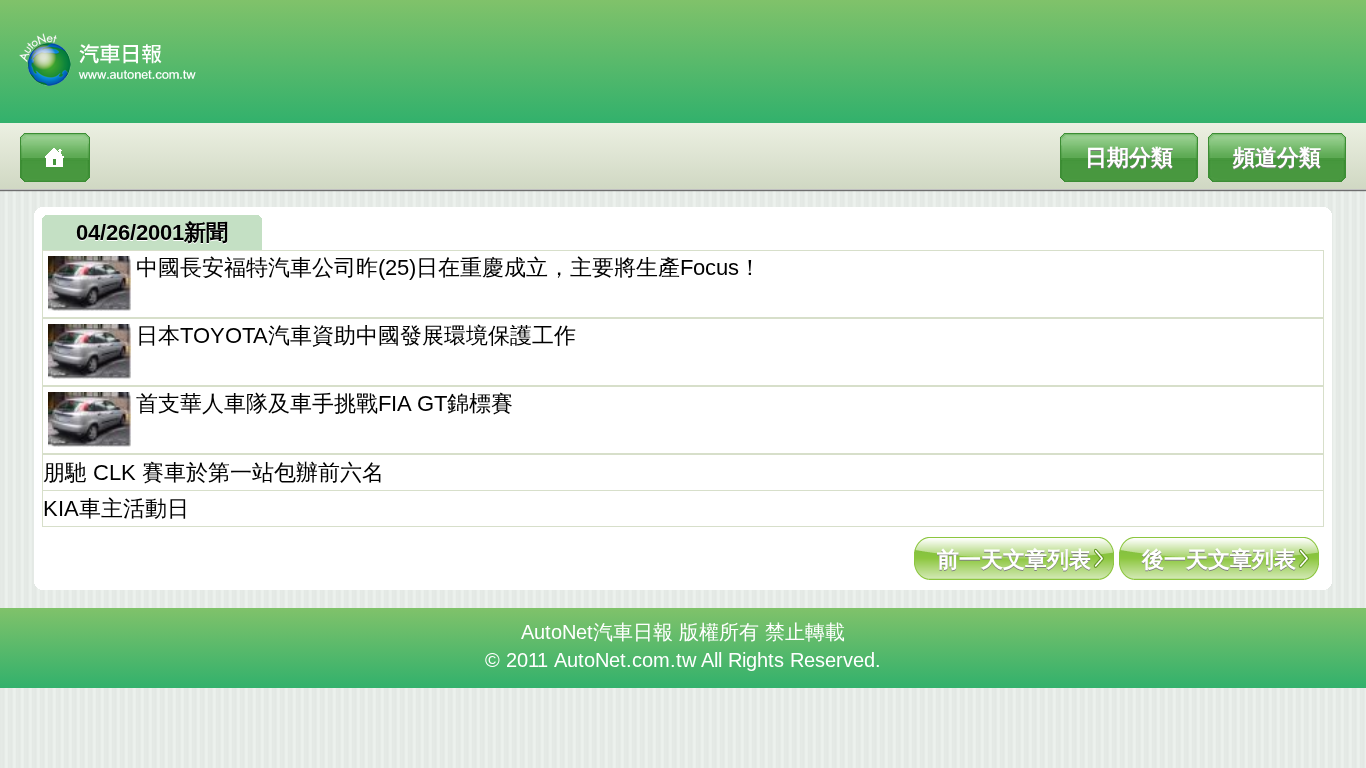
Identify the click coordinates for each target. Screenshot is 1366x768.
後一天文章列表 (1219, 559)
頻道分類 (1277, 157)
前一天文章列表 (1014, 559)
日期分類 (1129, 157)
